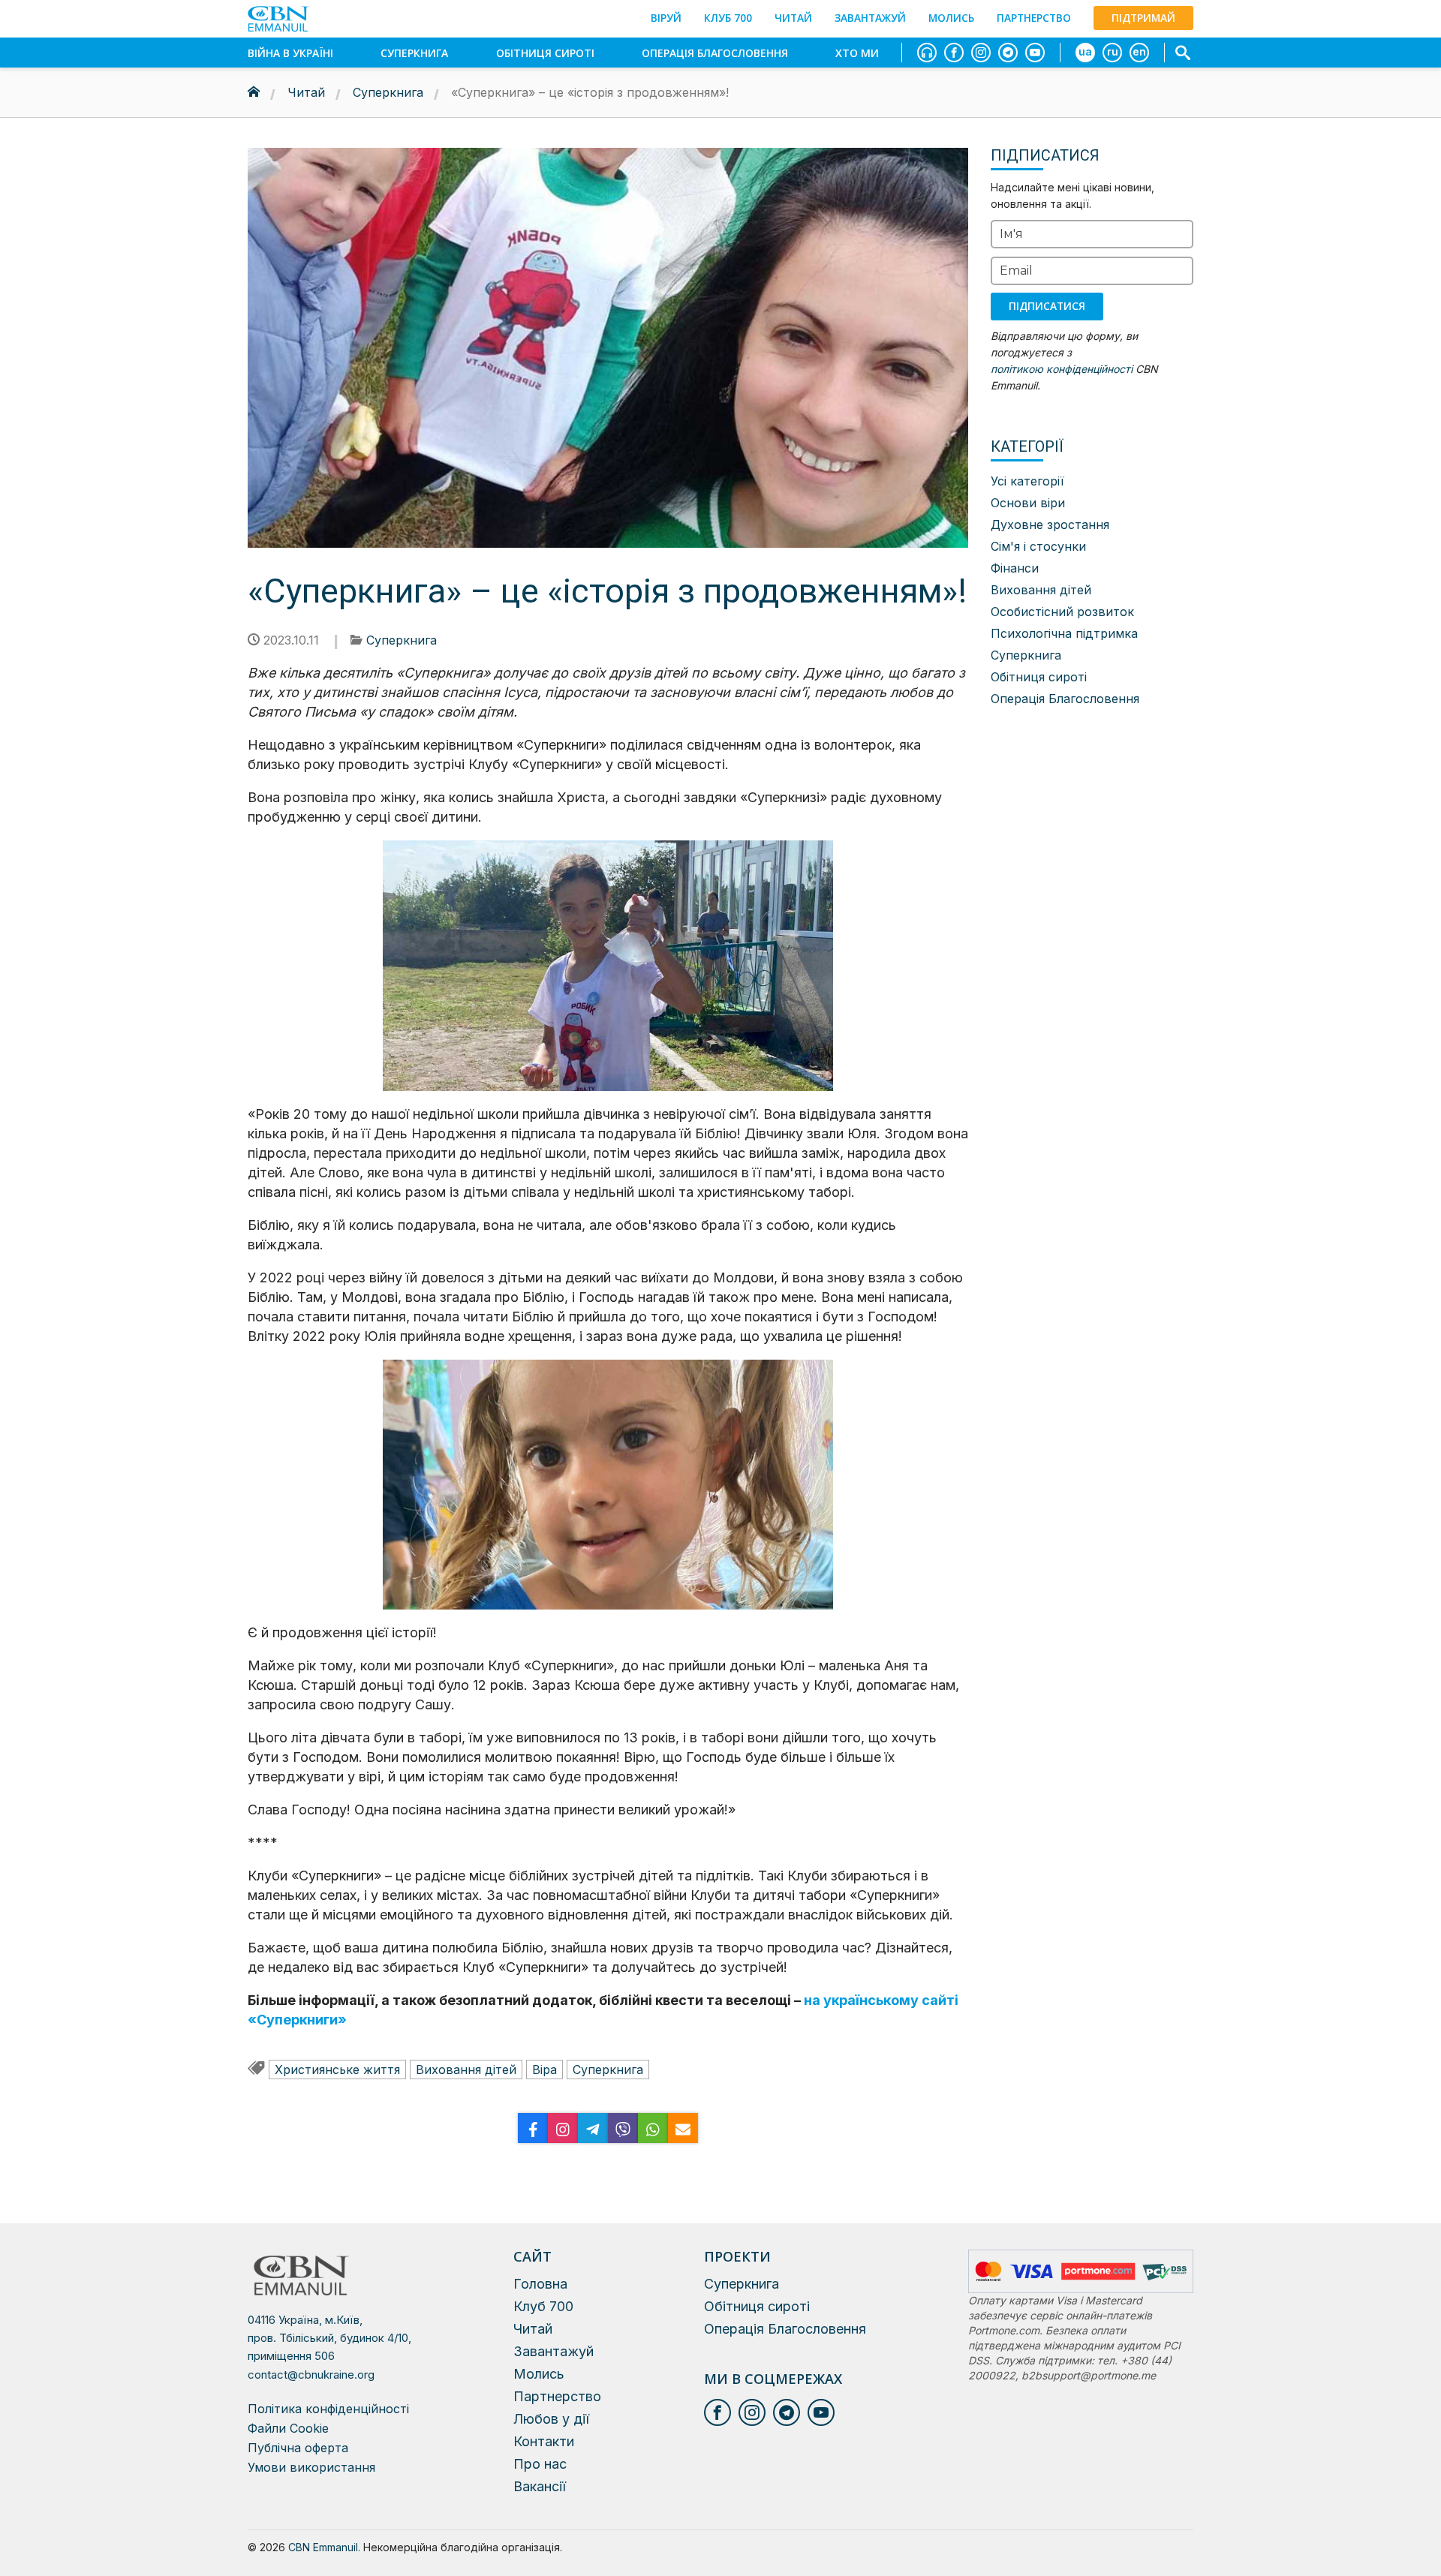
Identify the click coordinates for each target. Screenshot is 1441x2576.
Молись (951, 18)
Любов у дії (551, 2419)
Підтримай (1143, 18)
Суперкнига (414, 53)
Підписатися (1047, 306)
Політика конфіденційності (328, 2409)
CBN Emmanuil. (324, 2547)
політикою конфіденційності (1062, 369)
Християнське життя (337, 2070)
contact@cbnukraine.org (311, 2375)
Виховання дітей (466, 2070)
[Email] (683, 2128)
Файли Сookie (288, 2428)
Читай (793, 18)
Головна (540, 2284)
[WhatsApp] (653, 2128)
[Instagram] (563, 2128)
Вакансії (540, 2486)
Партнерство (1034, 18)
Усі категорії (1027, 481)
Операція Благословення (715, 53)
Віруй (666, 18)
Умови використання (311, 2467)
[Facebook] (533, 2128)
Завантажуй (870, 18)
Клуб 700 (728, 18)
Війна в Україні (290, 53)
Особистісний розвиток (1062, 612)
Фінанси (1015, 568)
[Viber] (623, 2128)
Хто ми (857, 53)
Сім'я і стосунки (1038, 546)
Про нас (540, 2464)
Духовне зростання (1050, 525)
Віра (545, 2070)
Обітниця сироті (545, 53)
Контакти (544, 2441)
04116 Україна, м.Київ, (329, 2338)
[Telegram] (593, 2128)
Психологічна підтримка (1064, 633)
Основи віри (1028, 503)
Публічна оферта (298, 2448)
